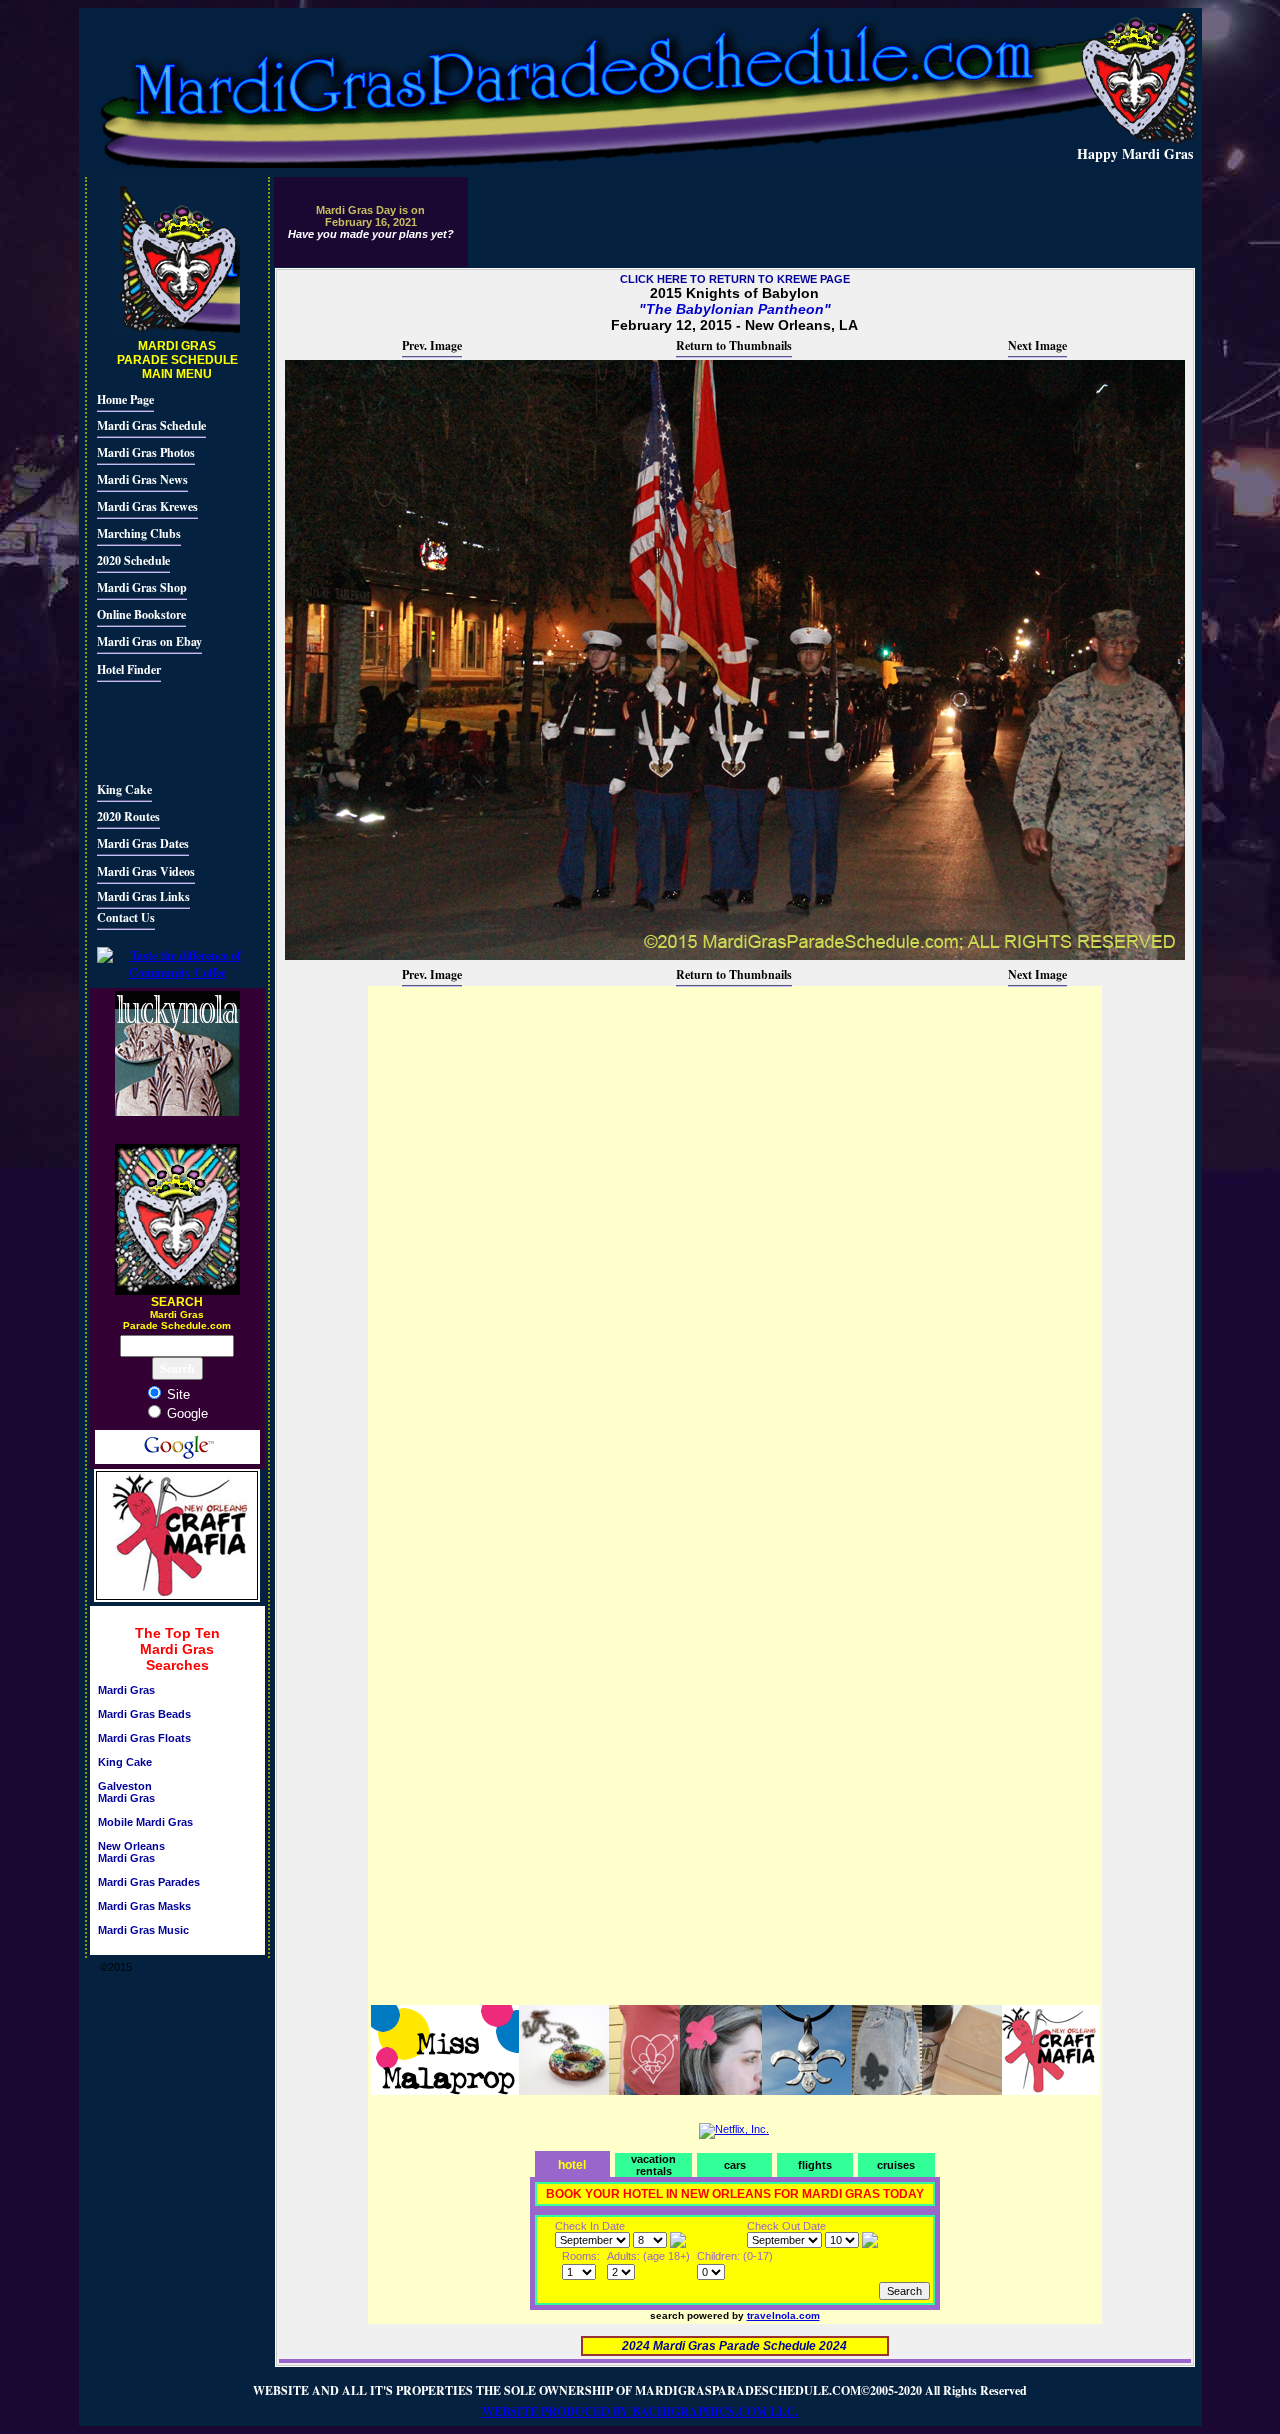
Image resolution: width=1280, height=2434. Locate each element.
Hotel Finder (129, 669)
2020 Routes (128, 816)
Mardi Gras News (142, 479)
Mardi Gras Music (143, 1930)
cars (735, 2165)
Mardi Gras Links (143, 896)
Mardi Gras (126, 1690)
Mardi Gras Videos (146, 871)
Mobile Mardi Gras (145, 1822)
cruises (896, 2165)
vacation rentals (653, 2165)
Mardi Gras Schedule (151, 425)
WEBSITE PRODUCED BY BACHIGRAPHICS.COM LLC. (640, 2411)
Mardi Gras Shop (142, 587)
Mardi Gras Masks (144, 1906)
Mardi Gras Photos (146, 452)
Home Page (125, 399)
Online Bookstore (141, 614)
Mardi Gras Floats (144, 1738)
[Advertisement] (157, 729)
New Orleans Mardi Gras (131, 1852)
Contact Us (126, 917)
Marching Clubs (139, 533)
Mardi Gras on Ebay (149, 641)
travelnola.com (783, 2315)
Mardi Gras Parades (149, 1882)
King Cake (124, 789)
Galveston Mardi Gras (126, 1792)
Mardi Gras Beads (144, 1714)
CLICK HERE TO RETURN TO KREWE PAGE (735, 279)
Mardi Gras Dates (143, 843)
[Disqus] (735, 1239)
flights (815, 2165)
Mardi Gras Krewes (147, 506)
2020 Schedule (133, 560)
